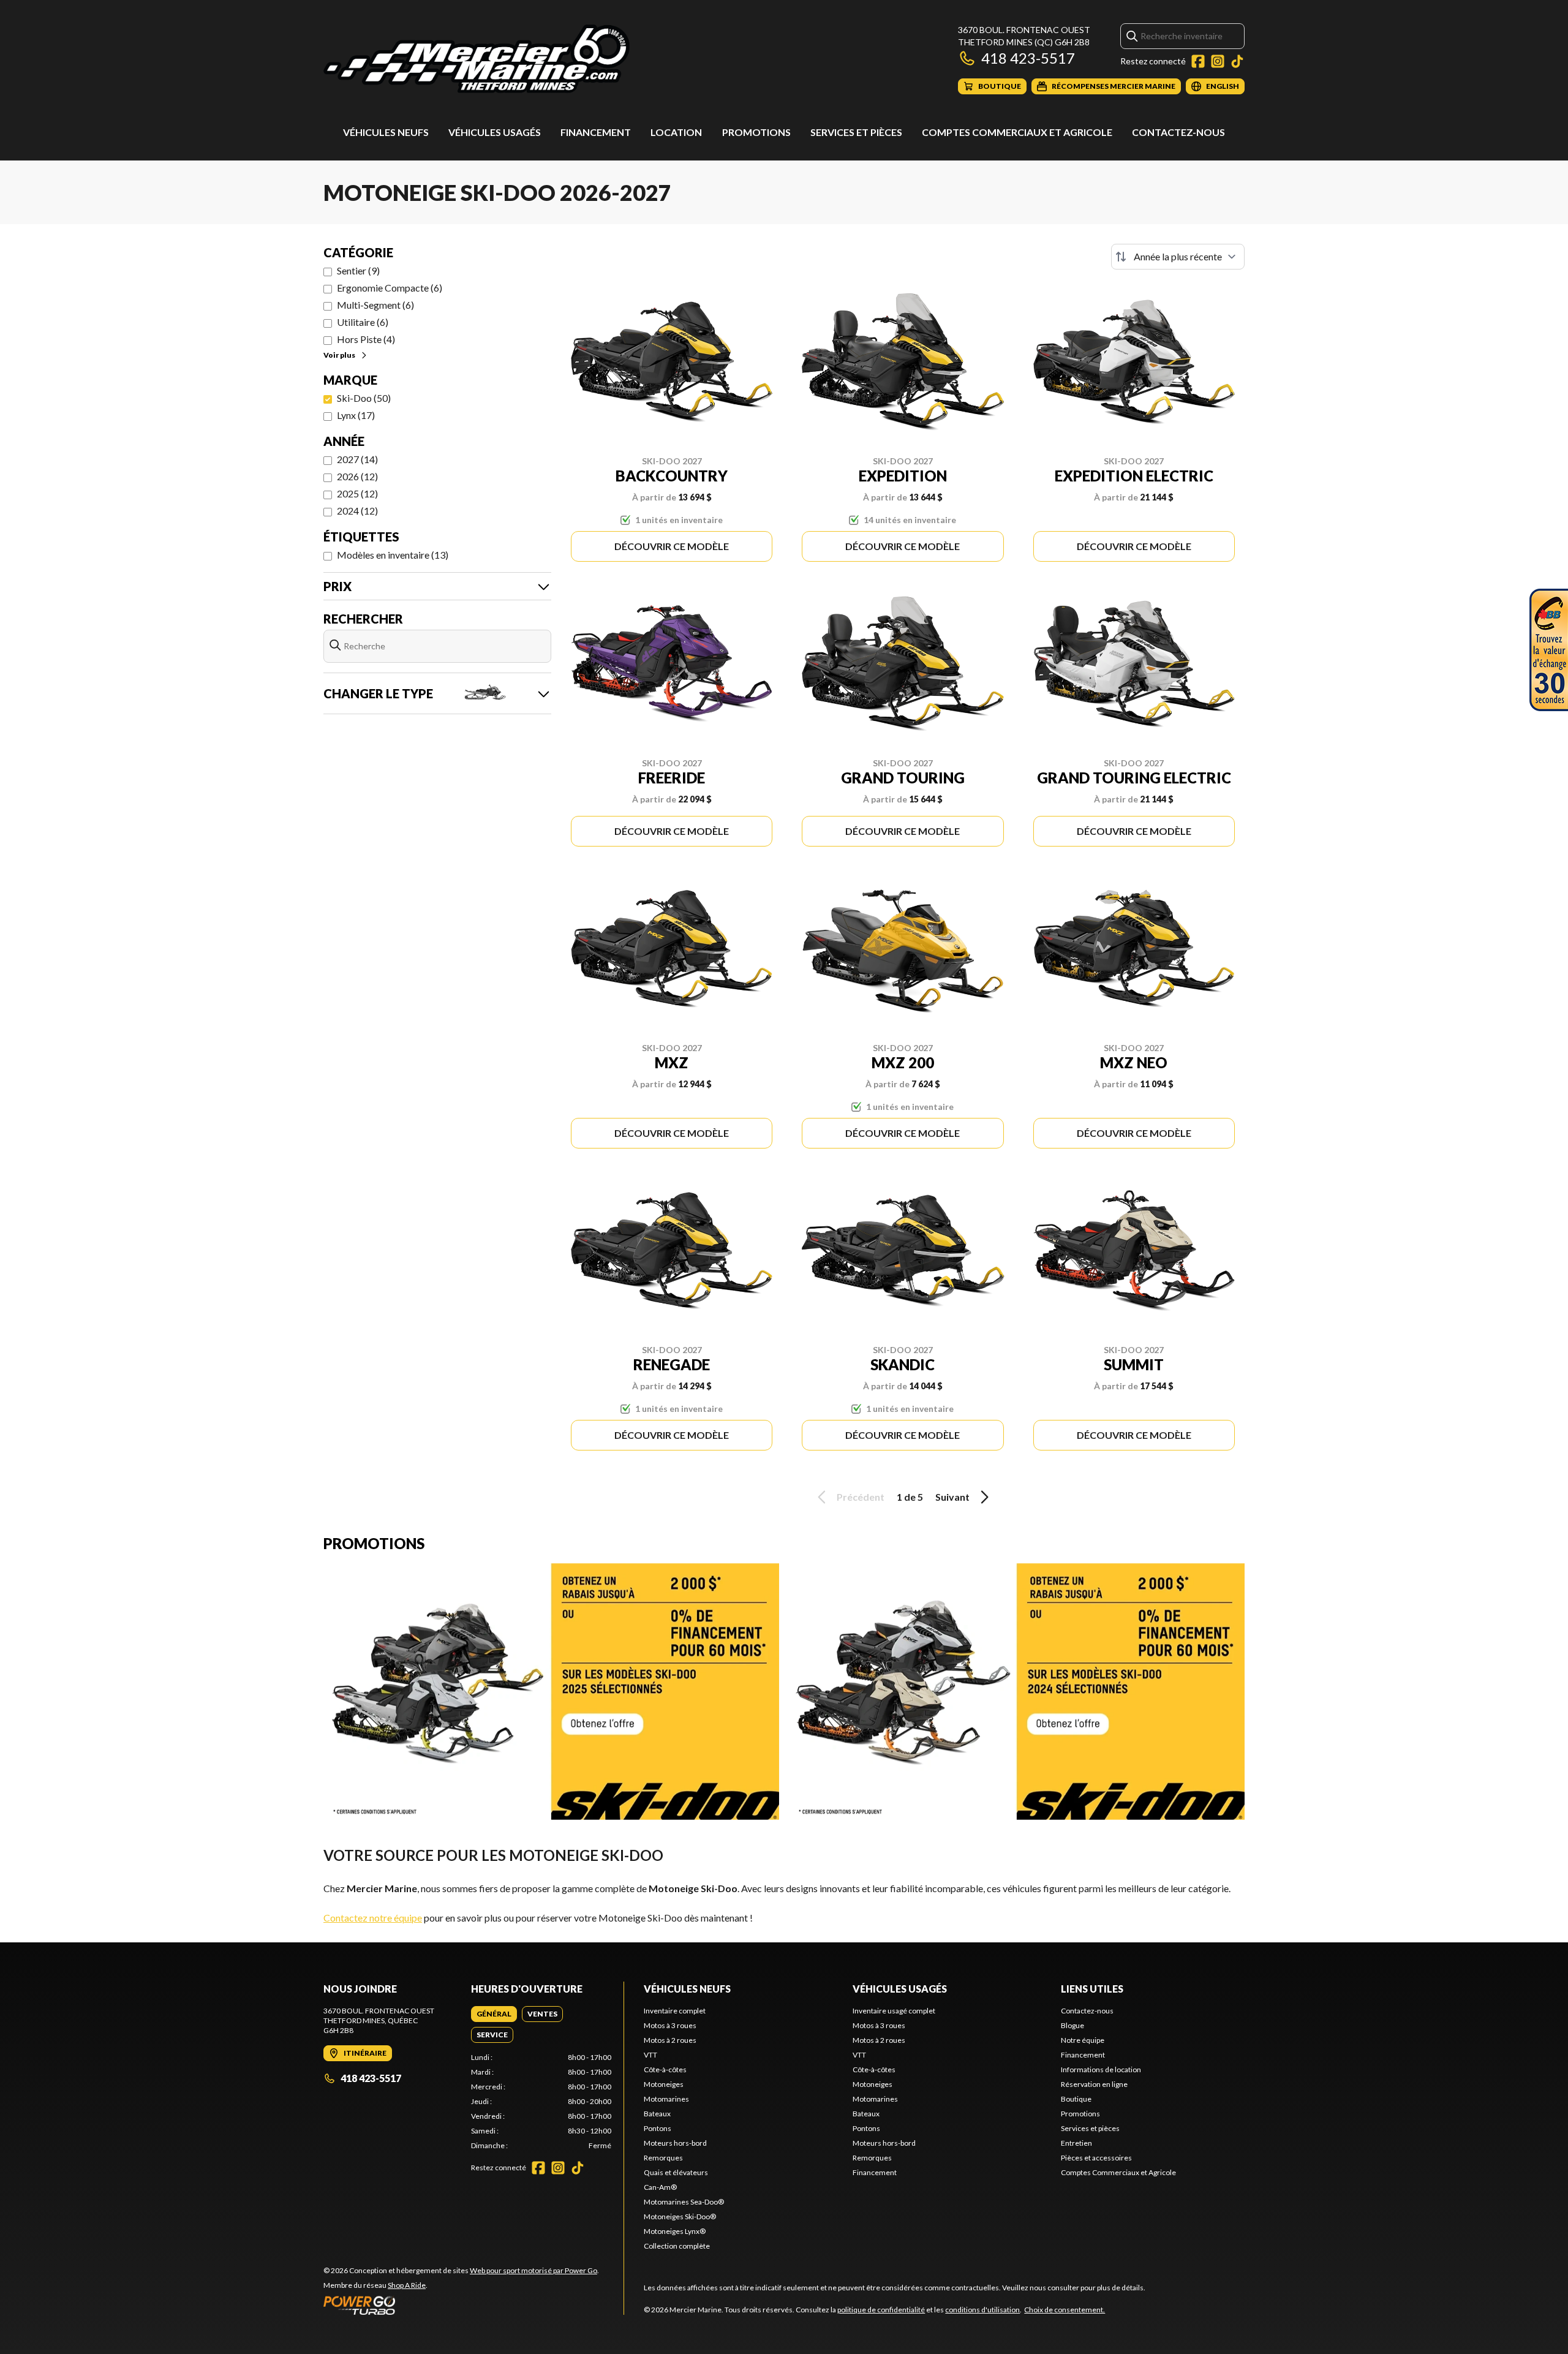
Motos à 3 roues (670, 2025)
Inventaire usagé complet (894, 2011)
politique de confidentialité (881, 2310)
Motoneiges (664, 2084)
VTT (650, 2055)
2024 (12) (357, 511)
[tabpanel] (541, 2102)
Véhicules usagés (495, 132)
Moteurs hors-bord (675, 2143)
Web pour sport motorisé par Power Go (533, 2270)
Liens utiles (1092, 1989)
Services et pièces (856, 132)
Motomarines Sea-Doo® (684, 2202)
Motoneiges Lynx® (675, 2231)
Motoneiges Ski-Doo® (680, 2216)
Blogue (1072, 2025)
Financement (596, 132)
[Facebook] (1198, 61)
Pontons (658, 2128)
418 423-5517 (1028, 58)
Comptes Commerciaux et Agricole (1017, 132)
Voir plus (339, 355)
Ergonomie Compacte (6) (390, 288)
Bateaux (657, 2114)
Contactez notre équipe (373, 1918)
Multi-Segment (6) (375, 305)
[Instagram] (1218, 61)
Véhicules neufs (386, 132)
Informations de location (1101, 2069)
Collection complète (677, 2246)
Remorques (663, 2158)
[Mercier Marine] (477, 59)
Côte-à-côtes (665, 2069)
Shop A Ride (407, 2285)
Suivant (952, 1497)
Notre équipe (1083, 2040)
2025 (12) (357, 493)
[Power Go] (461, 2305)
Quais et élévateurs (676, 2172)
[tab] (494, 2014)
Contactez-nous (1178, 132)
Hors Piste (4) (366, 339)
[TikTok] (1237, 61)
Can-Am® (660, 2187)
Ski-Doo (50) (364, 398)
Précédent (861, 1497)
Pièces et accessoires (1096, 2158)
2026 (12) (357, 476)
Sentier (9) (358, 270)
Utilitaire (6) (363, 322)
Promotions (756, 132)
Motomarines (666, 2099)
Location (676, 132)
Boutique (1076, 2099)
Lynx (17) (356, 415)
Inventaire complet (675, 2011)
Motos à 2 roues (670, 2040)
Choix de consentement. (1065, 2310)
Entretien (1076, 2143)
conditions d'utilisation (982, 2310)
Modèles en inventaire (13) (393, 555)
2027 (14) (357, 459)
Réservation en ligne (1094, 2084)
